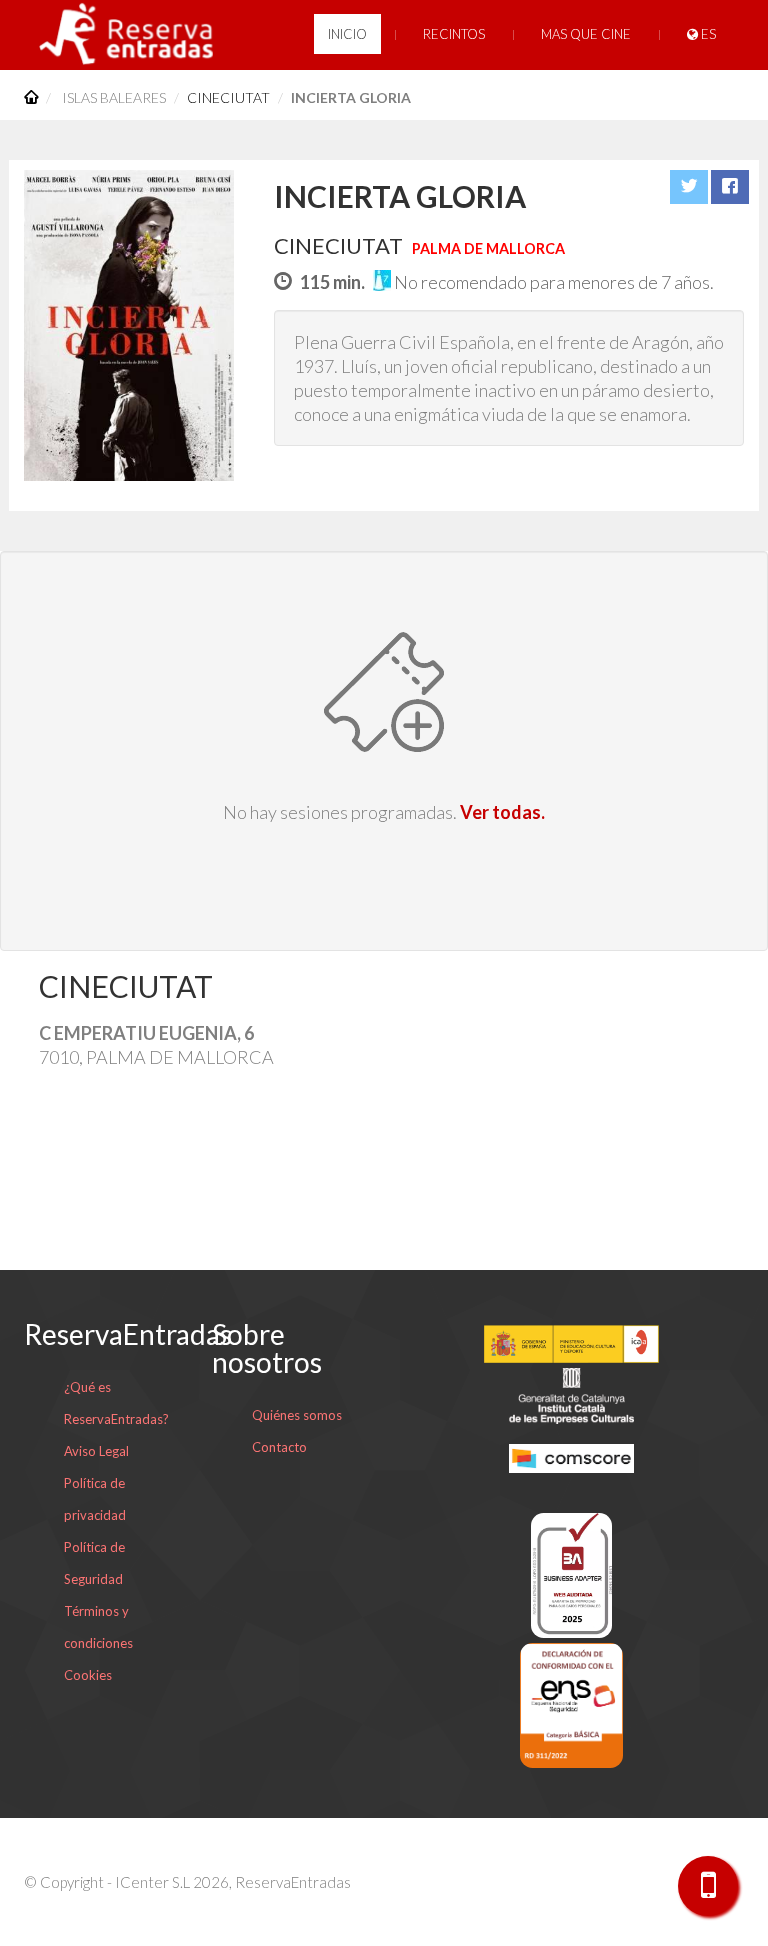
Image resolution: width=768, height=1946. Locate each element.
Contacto (279, 1447)
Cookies (88, 1675)
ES (707, 34)
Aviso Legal (96, 1451)
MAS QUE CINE (586, 34)
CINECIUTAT (228, 97)
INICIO (347, 34)
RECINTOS (454, 34)
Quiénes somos (297, 1415)
